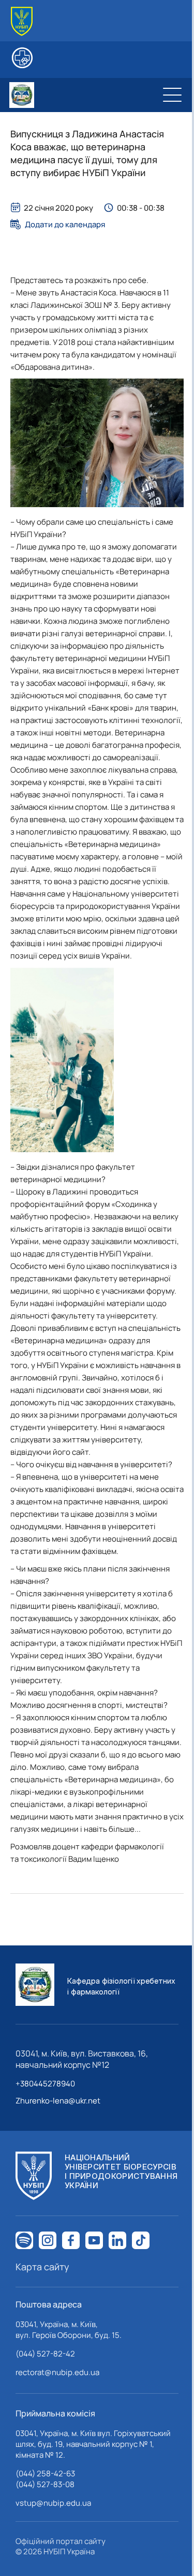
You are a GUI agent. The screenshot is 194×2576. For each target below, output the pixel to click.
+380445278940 (45, 2084)
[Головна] (22, 21)
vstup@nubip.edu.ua (53, 2503)
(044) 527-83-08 (45, 2484)
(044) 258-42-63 (45, 2473)
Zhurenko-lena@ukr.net (58, 2101)
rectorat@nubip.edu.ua (57, 2372)
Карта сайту (42, 2267)
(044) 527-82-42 (45, 2354)
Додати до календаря (65, 224)
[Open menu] (172, 95)
